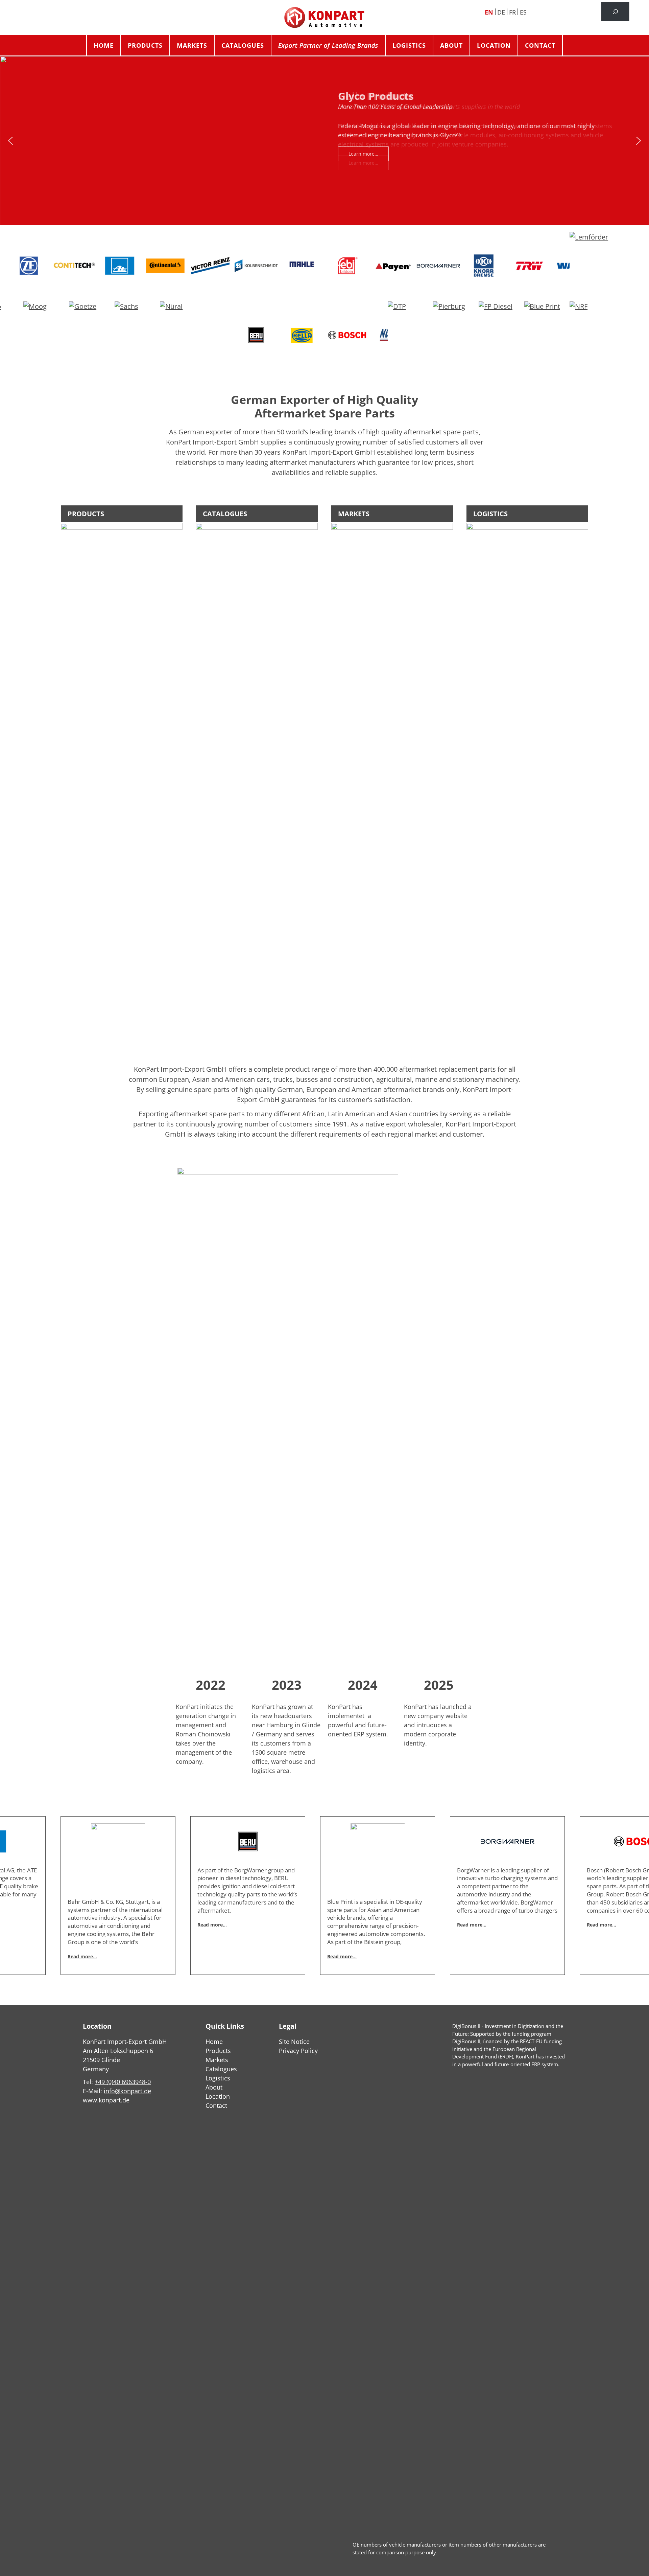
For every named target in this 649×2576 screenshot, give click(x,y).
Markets (192, 45)
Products (145, 45)
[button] (10, 141)
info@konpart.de (127, 2091)
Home (104, 45)
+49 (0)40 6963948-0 (123, 2082)
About (451, 45)
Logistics (409, 45)
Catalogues (243, 45)
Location (494, 45)
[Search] (615, 12)
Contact (540, 45)
